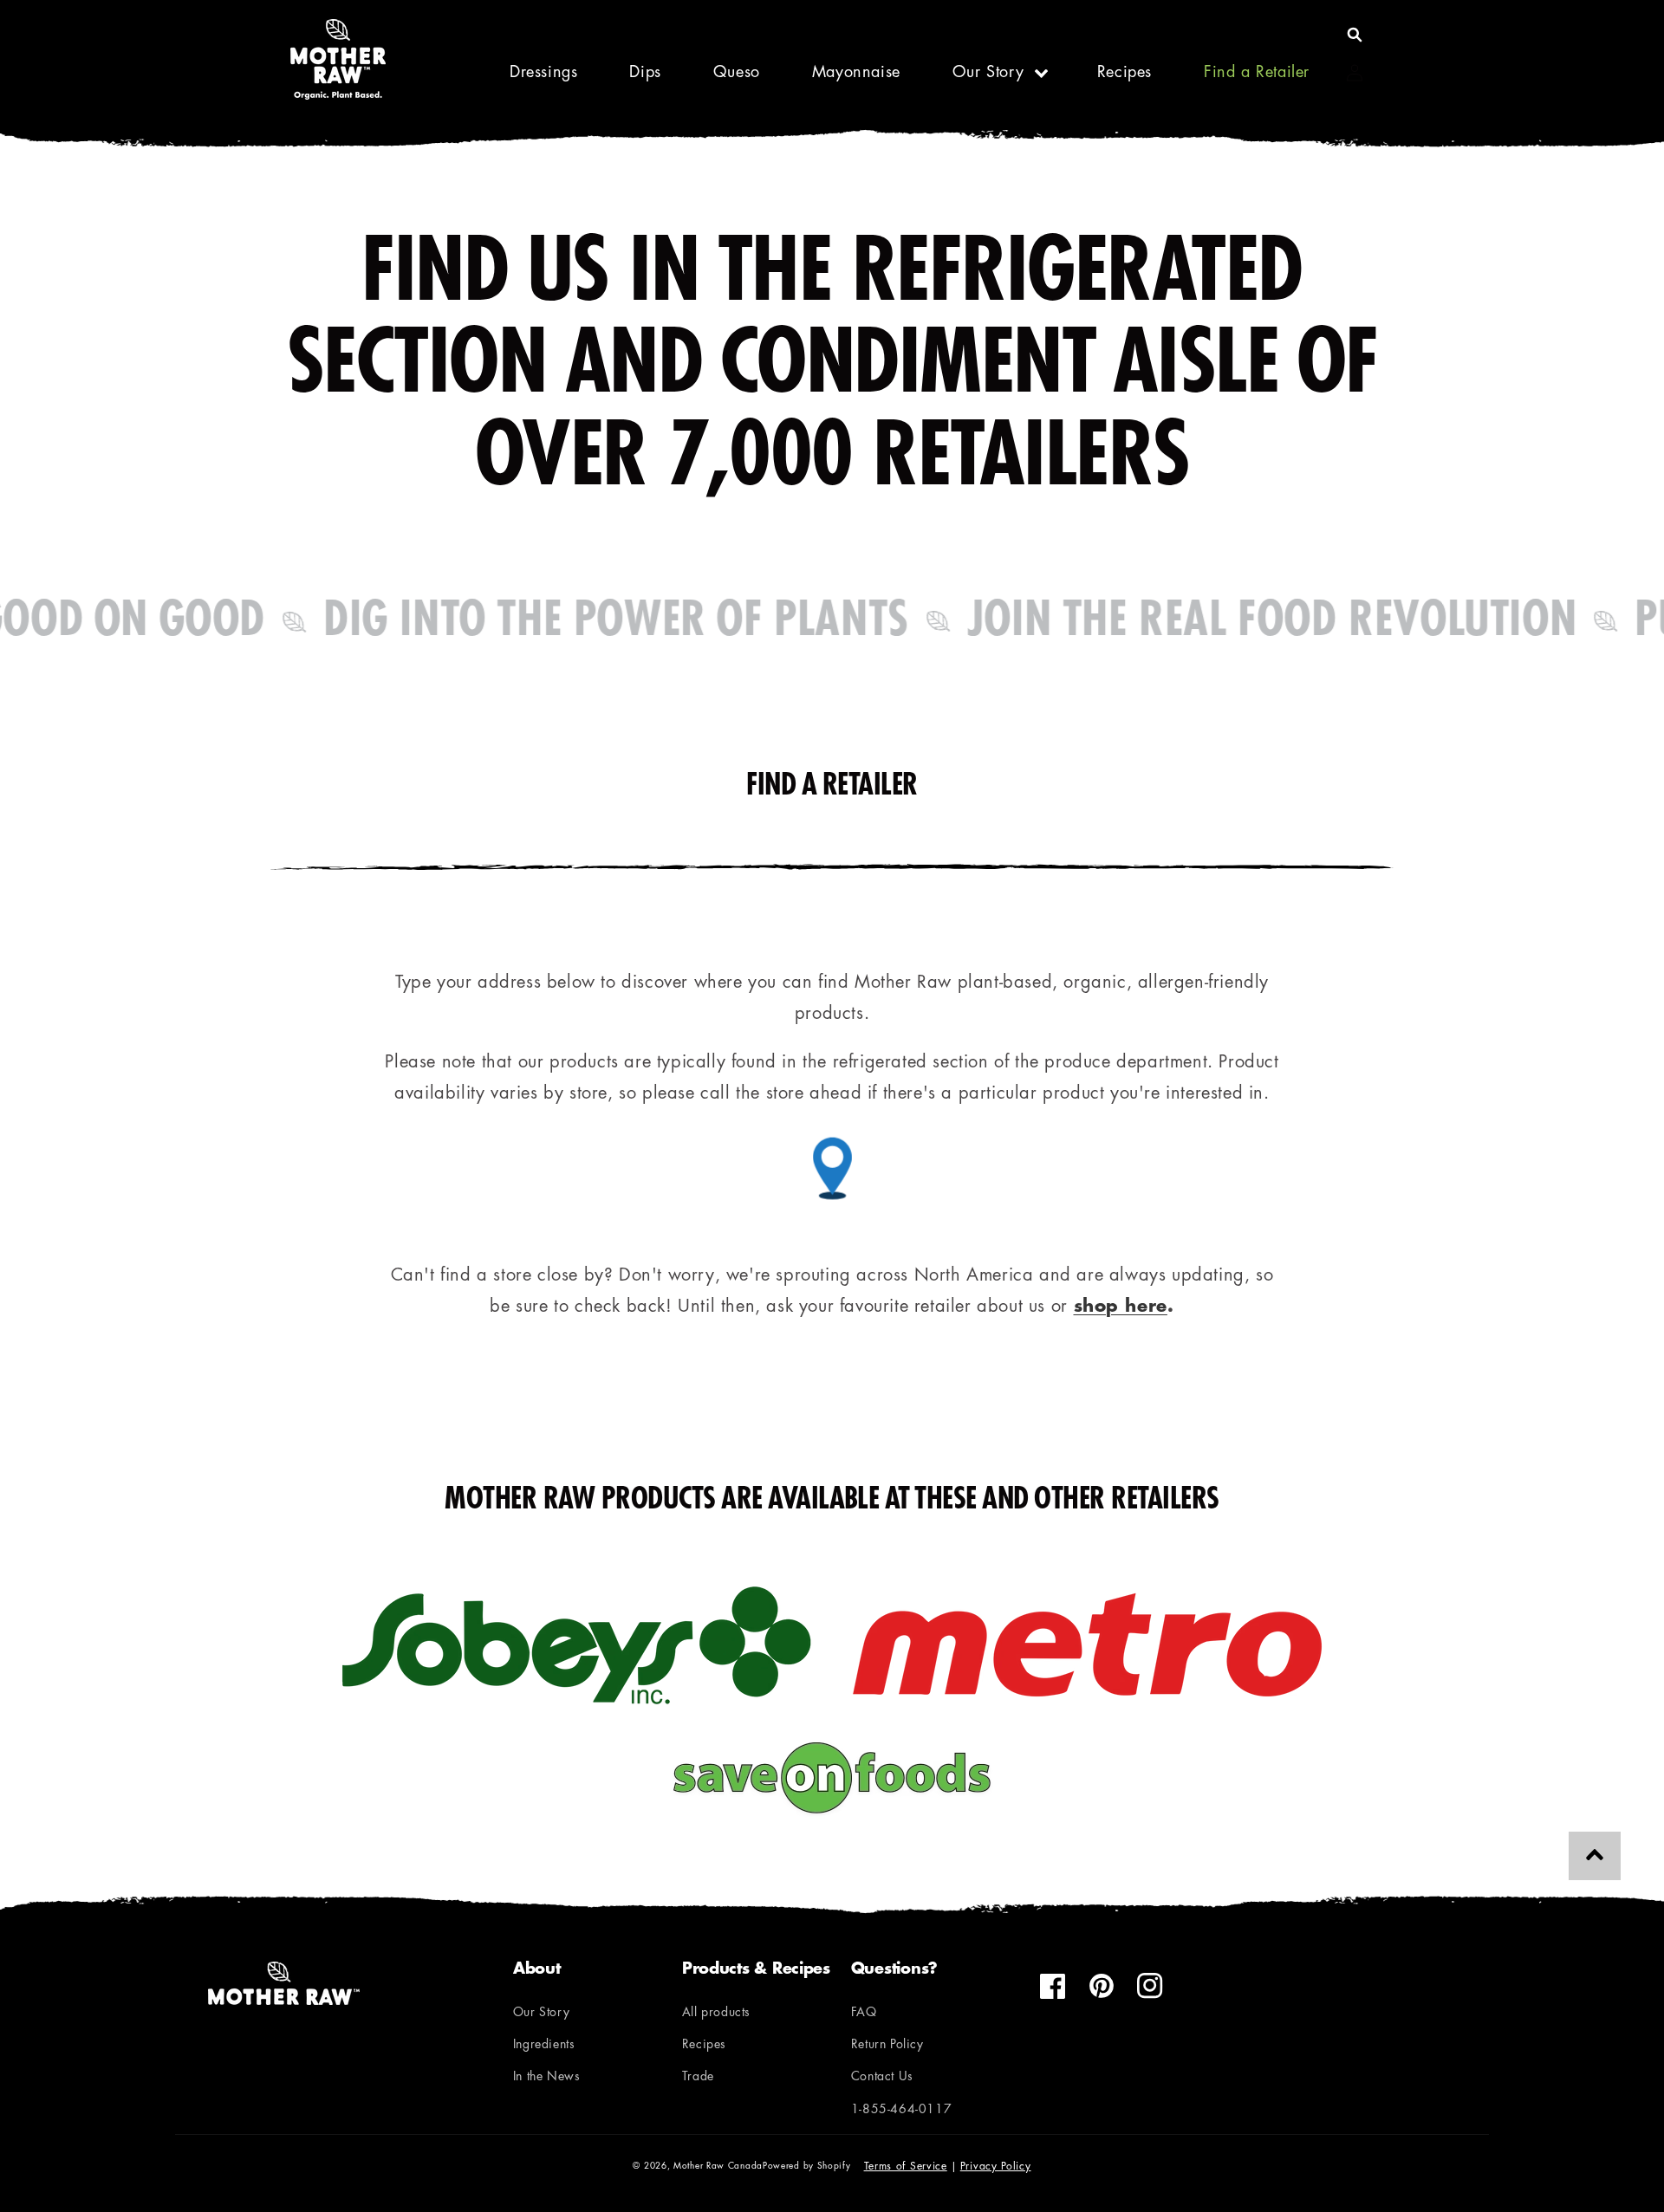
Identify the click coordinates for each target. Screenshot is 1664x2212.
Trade (698, 2077)
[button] (1355, 35)
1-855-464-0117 (901, 2110)
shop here (1121, 1307)
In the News (547, 2077)
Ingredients (544, 2045)
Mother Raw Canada (718, 2167)
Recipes (704, 2045)
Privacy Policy (996, 2167)
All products (716, 2013)
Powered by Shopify (807, 2167)
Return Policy (887, 2045)
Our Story (988, 74)
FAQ (864, 2013)
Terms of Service (906, 2167)
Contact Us (882, 2077)
